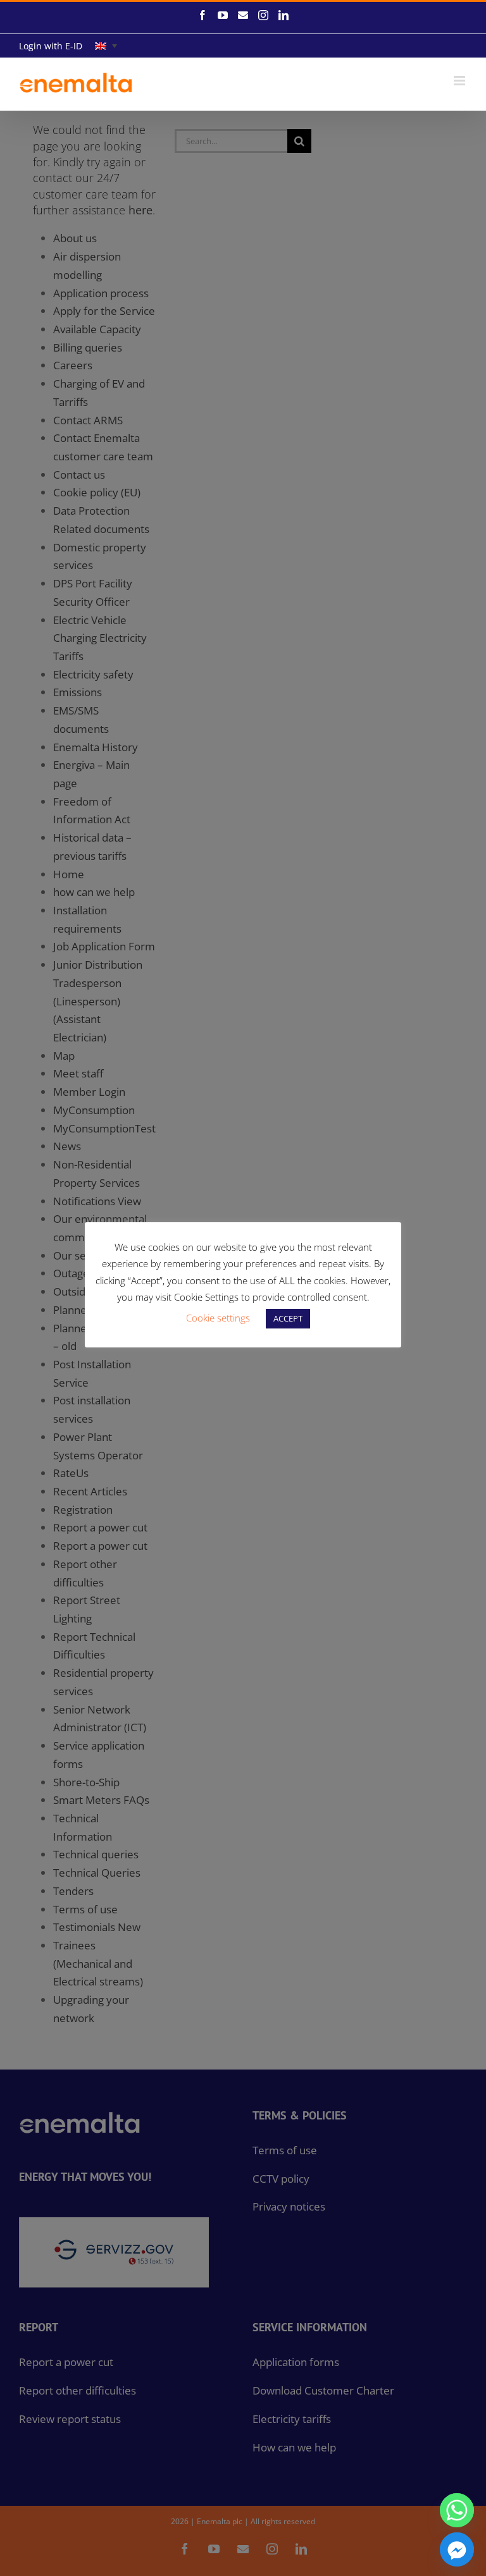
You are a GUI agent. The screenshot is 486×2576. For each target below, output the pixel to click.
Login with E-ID (51, 46)
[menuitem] (106, 46)
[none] (106, 46)
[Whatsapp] (457, 2510)
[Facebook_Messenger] (457, 2549)
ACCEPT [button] (288, 1318)
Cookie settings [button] (218, 1318)
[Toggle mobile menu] (460, 81)
